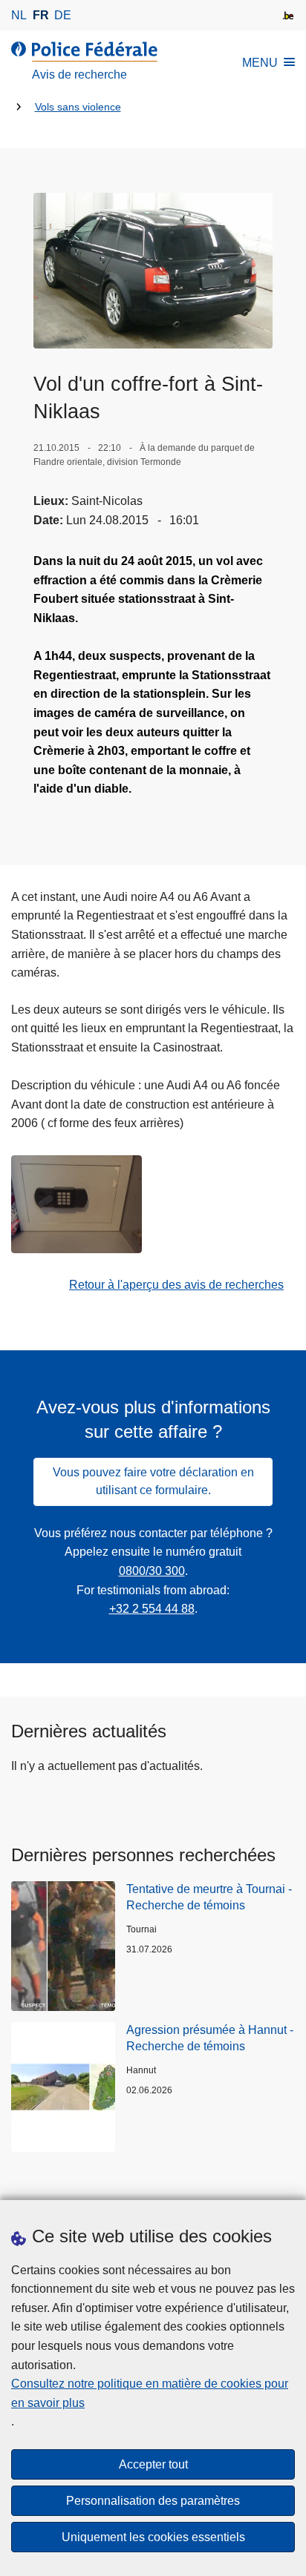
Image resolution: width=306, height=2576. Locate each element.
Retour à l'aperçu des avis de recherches (176, 1285)
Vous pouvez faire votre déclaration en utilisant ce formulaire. (153, 1481)
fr (41, 15)
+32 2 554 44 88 (152, 1609)
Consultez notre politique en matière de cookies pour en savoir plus (150, 2393)
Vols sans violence (78, 107)
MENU (260, 63)
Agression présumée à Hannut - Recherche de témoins (210, 2038)
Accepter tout (153, 2464)
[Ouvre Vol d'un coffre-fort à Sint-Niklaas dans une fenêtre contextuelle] (153, 271)
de (63, 15)
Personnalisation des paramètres (153, 2501)
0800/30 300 (152, 1571)
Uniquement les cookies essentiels (153, 2537)
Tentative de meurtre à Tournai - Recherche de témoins (209, 1897)
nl (19, 15)
